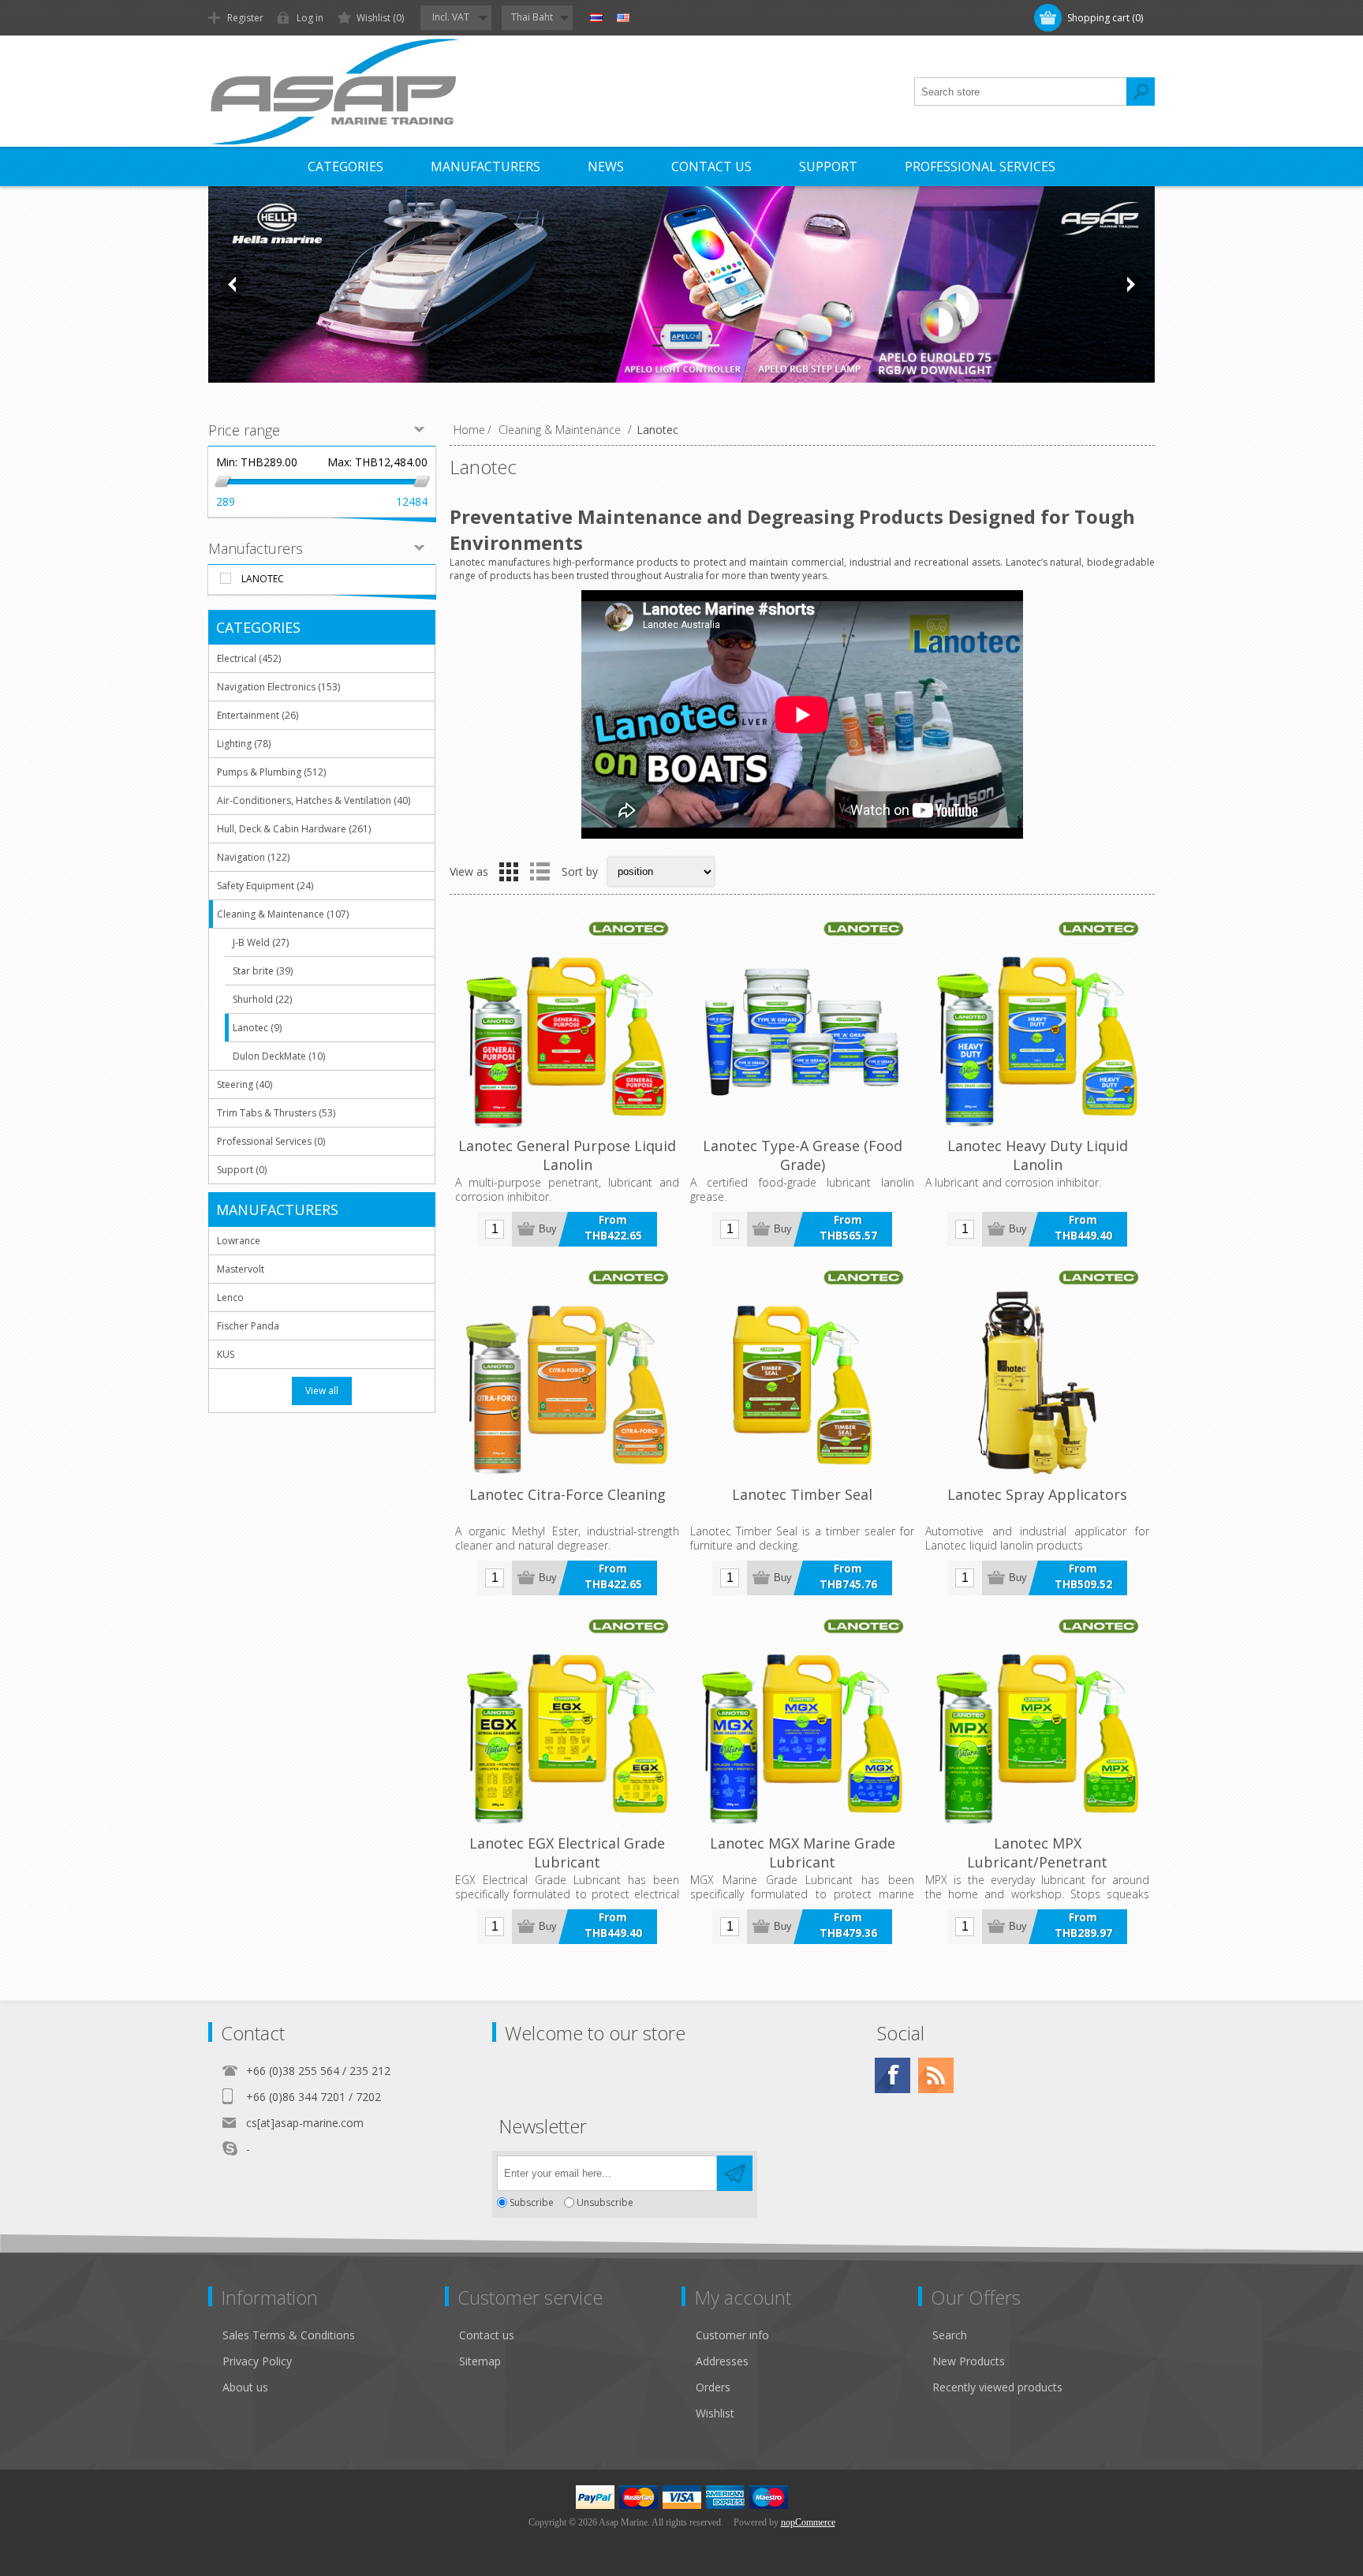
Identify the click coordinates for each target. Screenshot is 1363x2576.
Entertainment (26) (258, 715)
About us (245, 2387)
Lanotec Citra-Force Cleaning (568, 1494)
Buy (548, 1229)
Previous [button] (233, 285)
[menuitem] (334, 2335)
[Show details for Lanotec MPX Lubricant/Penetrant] (1037, 1722)
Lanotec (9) (257, 1028)
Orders (713, 2387)
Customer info (732, 2335)
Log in (310, 18)
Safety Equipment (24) (265, 886)
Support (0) (242, 1170)
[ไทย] (596, 18)
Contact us (487, 2335)
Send (735, 2173)
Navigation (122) (253, 857)
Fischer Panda (248, 1326)
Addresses (722, 2361)
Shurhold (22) (262, 999)
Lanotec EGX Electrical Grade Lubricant (567, 1853)
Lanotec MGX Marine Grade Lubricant (803, 1853)
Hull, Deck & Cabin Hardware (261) (294, 829)
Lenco (230, 1297)
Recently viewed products (997, 2387)
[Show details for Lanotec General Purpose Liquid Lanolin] (567, 1024)
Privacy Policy (257, 2361)
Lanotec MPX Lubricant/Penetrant (1037, 1853)
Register (245, 18)
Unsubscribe (605, 2202)
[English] (623, 18)
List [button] (540, 872)
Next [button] (1130, 285)
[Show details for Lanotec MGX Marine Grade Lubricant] (802, 1722)
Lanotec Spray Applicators (1037, 1494)
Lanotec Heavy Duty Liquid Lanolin (1038, 1155)
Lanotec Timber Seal (802, 1494)
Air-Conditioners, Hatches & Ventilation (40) (314, 800)
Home (469, 430)
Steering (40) (245, 1084)
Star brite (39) (263, 971)
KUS (226, 1354)
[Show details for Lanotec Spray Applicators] (1037, 1373)
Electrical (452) (249, 658)
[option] (681, 284)
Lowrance (239, 1241)
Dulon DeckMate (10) (279, 1056)
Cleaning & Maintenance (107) (283, 914)
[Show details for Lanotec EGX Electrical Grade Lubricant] (567, 1722)
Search (1141, 92)
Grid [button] (509, 872)
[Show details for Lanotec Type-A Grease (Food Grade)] (802, 1024)
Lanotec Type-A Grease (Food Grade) (803, 1155)
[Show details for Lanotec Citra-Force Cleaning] (567, 1373)
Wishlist (715, 2413)
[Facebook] (892, 2075)
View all (322, 1391)
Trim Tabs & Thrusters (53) (276, 1113)
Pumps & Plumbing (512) (271, 772)
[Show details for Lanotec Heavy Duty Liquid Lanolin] (1037, 1024)
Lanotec (263, 579)
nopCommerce (808, 2522)
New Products (969, 2361)
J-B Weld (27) (261, 942)
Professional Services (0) (271, 1141)
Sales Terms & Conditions (289, 2335)
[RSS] (936, 2075)
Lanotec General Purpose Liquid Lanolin (567, 1155)
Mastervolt (241, 1269)
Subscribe (532, 2202)
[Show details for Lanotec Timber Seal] (802, 1373)
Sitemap (480, 2361)
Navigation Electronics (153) (278, 687)
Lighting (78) (244, 744)
